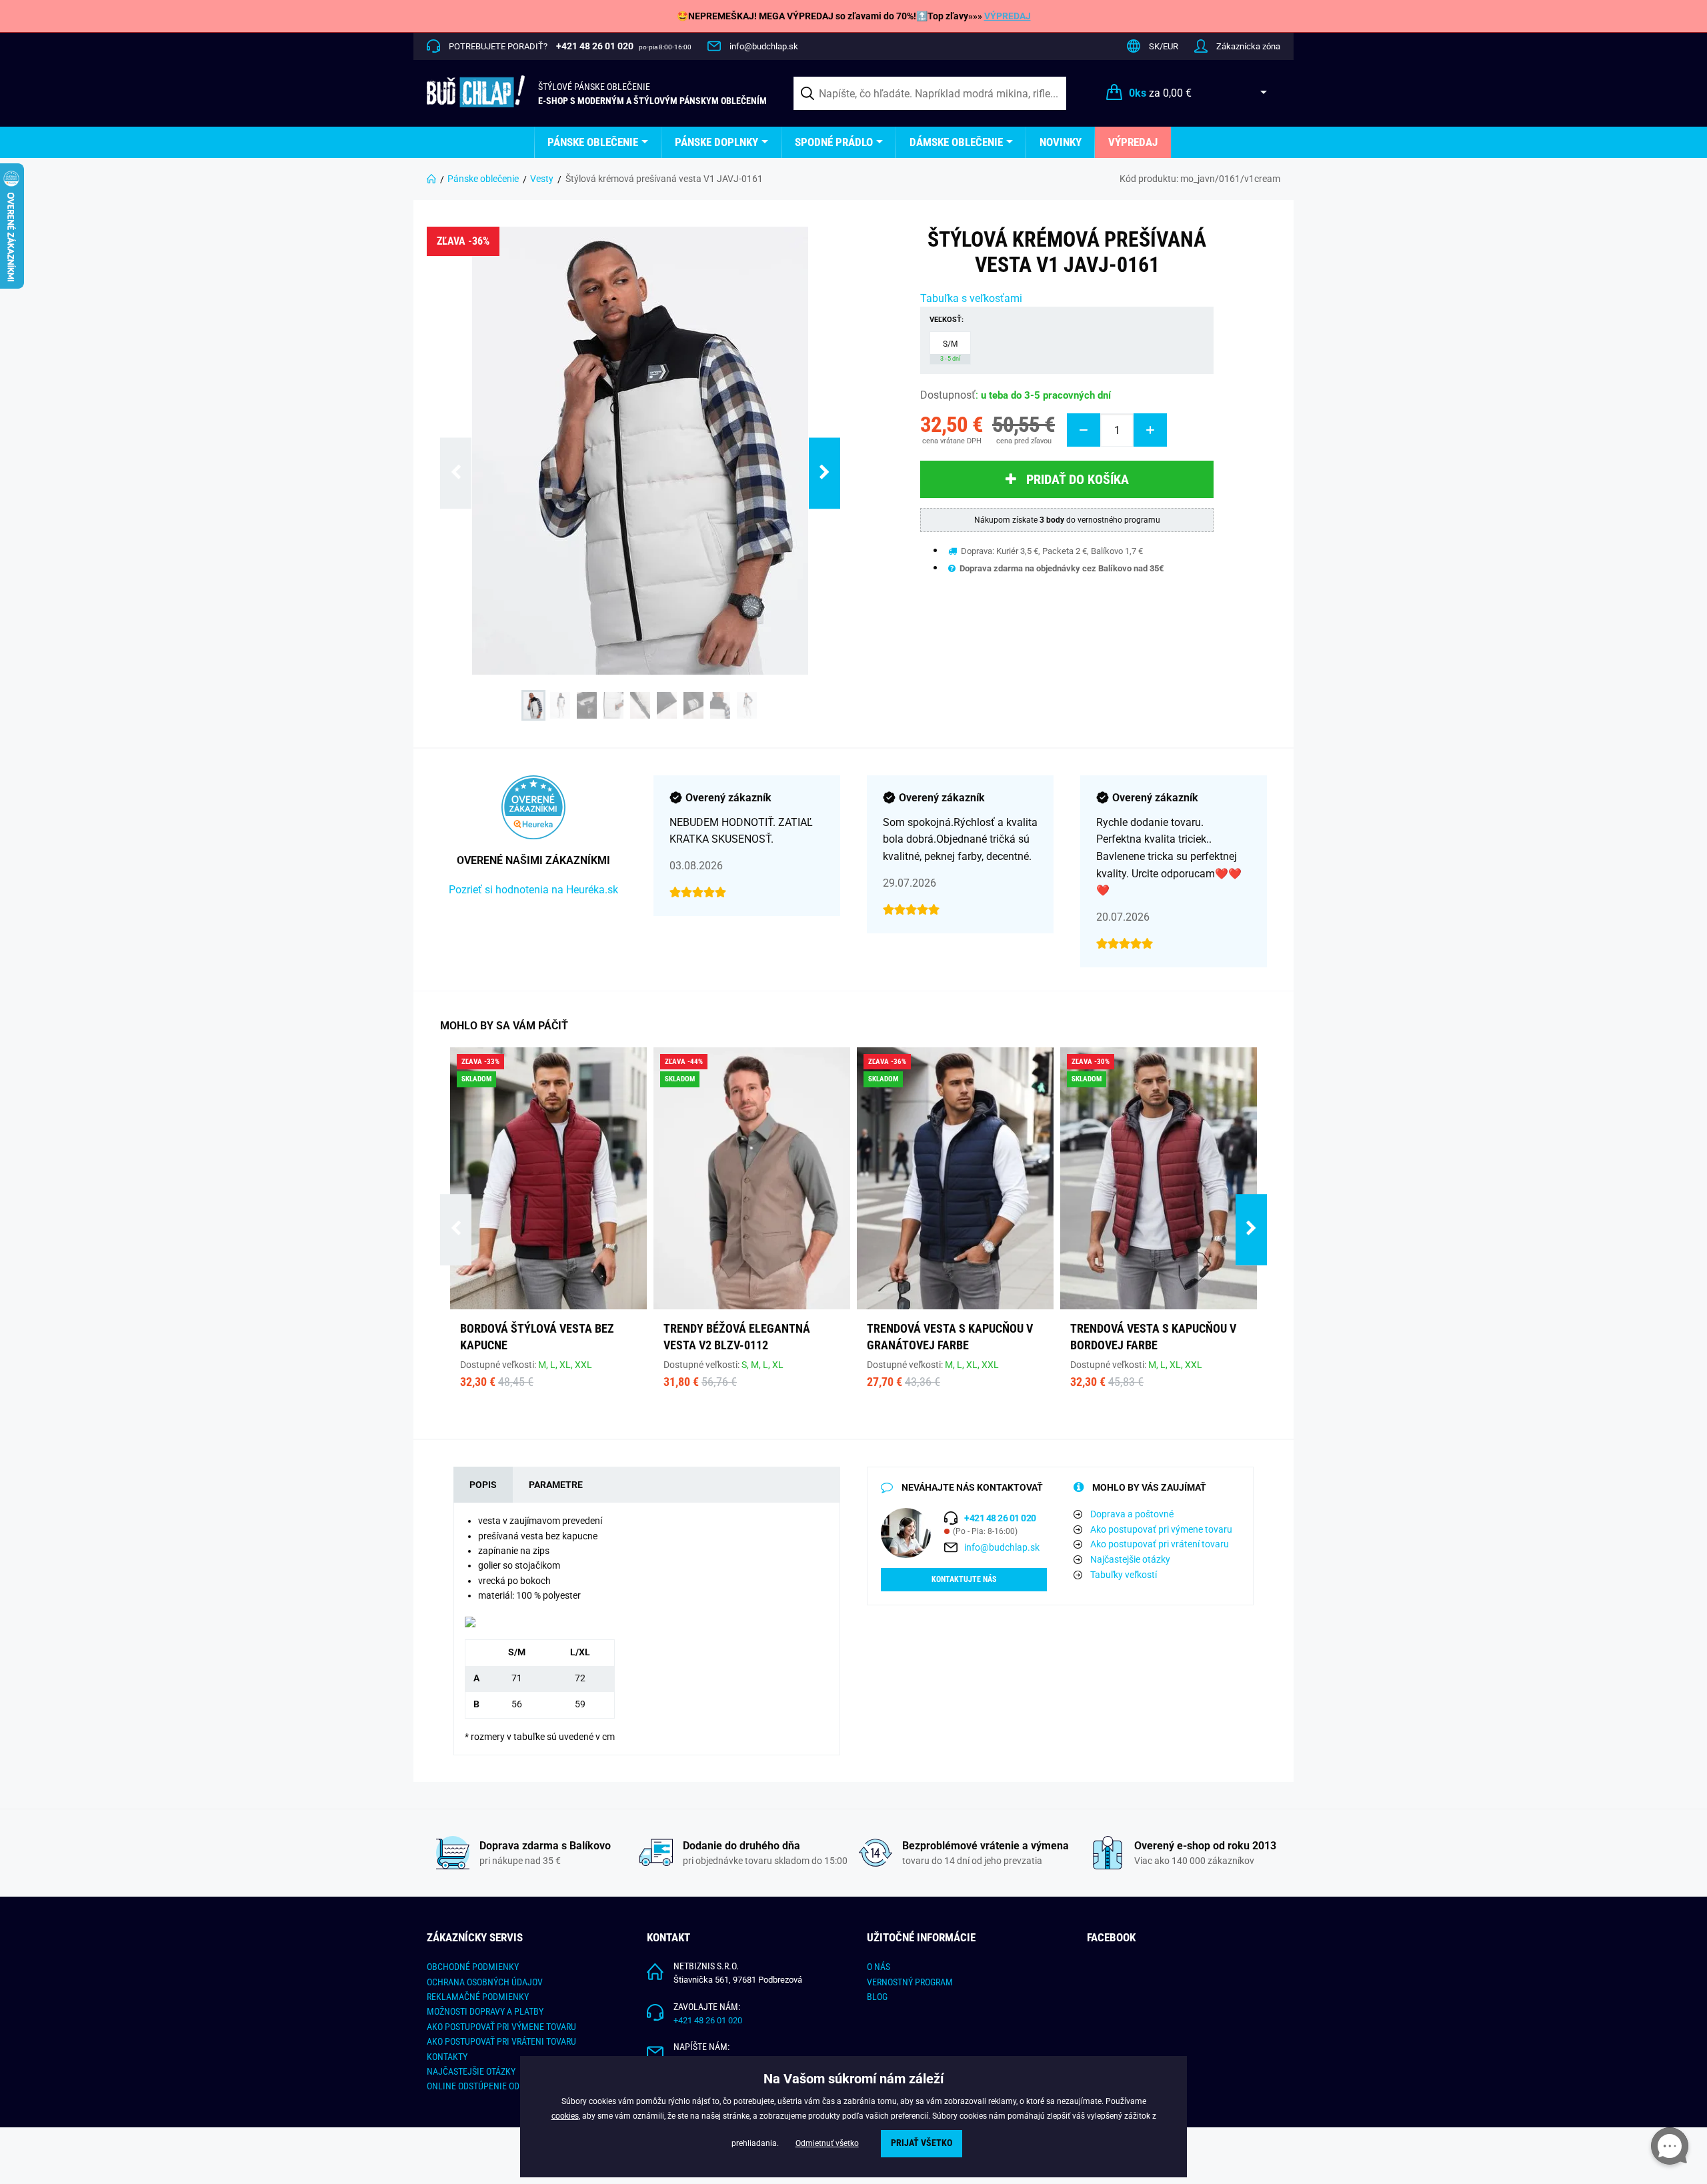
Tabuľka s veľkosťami (971, 298)
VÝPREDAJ (1008, 16)
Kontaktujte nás (964, 1579)
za (1160, 93)
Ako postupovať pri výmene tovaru (1161, 1529)
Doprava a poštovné (1132, 1514)
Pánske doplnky (716, 142)
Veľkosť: (947, 320)
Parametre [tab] (556, 1485)
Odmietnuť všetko (827, 2143)
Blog (877, 1997)
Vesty (542, 179)
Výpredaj (1133, 142)
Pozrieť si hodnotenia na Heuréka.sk (533, 890)
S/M (950, 351)
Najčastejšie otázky (1130, 1559)
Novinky (1061, 142)
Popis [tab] (483, 1485)
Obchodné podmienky (473, 1967)
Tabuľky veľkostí (1124, 1575)
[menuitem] (598, 142)
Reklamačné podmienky (478, 1997)
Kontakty (447, 2057)
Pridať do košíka (1078, 479)
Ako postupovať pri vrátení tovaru (1160, 1544)
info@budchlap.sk (764, 46)
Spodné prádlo (834, 142)
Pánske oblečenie (593, 142)
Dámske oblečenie (956, 142)
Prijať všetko (922, 2143)
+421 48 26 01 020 (708, 2020)
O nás (879, 1967)
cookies (565, 2116)
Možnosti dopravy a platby (485, 2011)
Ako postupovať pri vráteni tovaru (501, 2041)
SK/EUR (1164, 46)
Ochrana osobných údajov (485, 1982)
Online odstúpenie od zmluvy (490, 2086)
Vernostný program (910, 1982)
